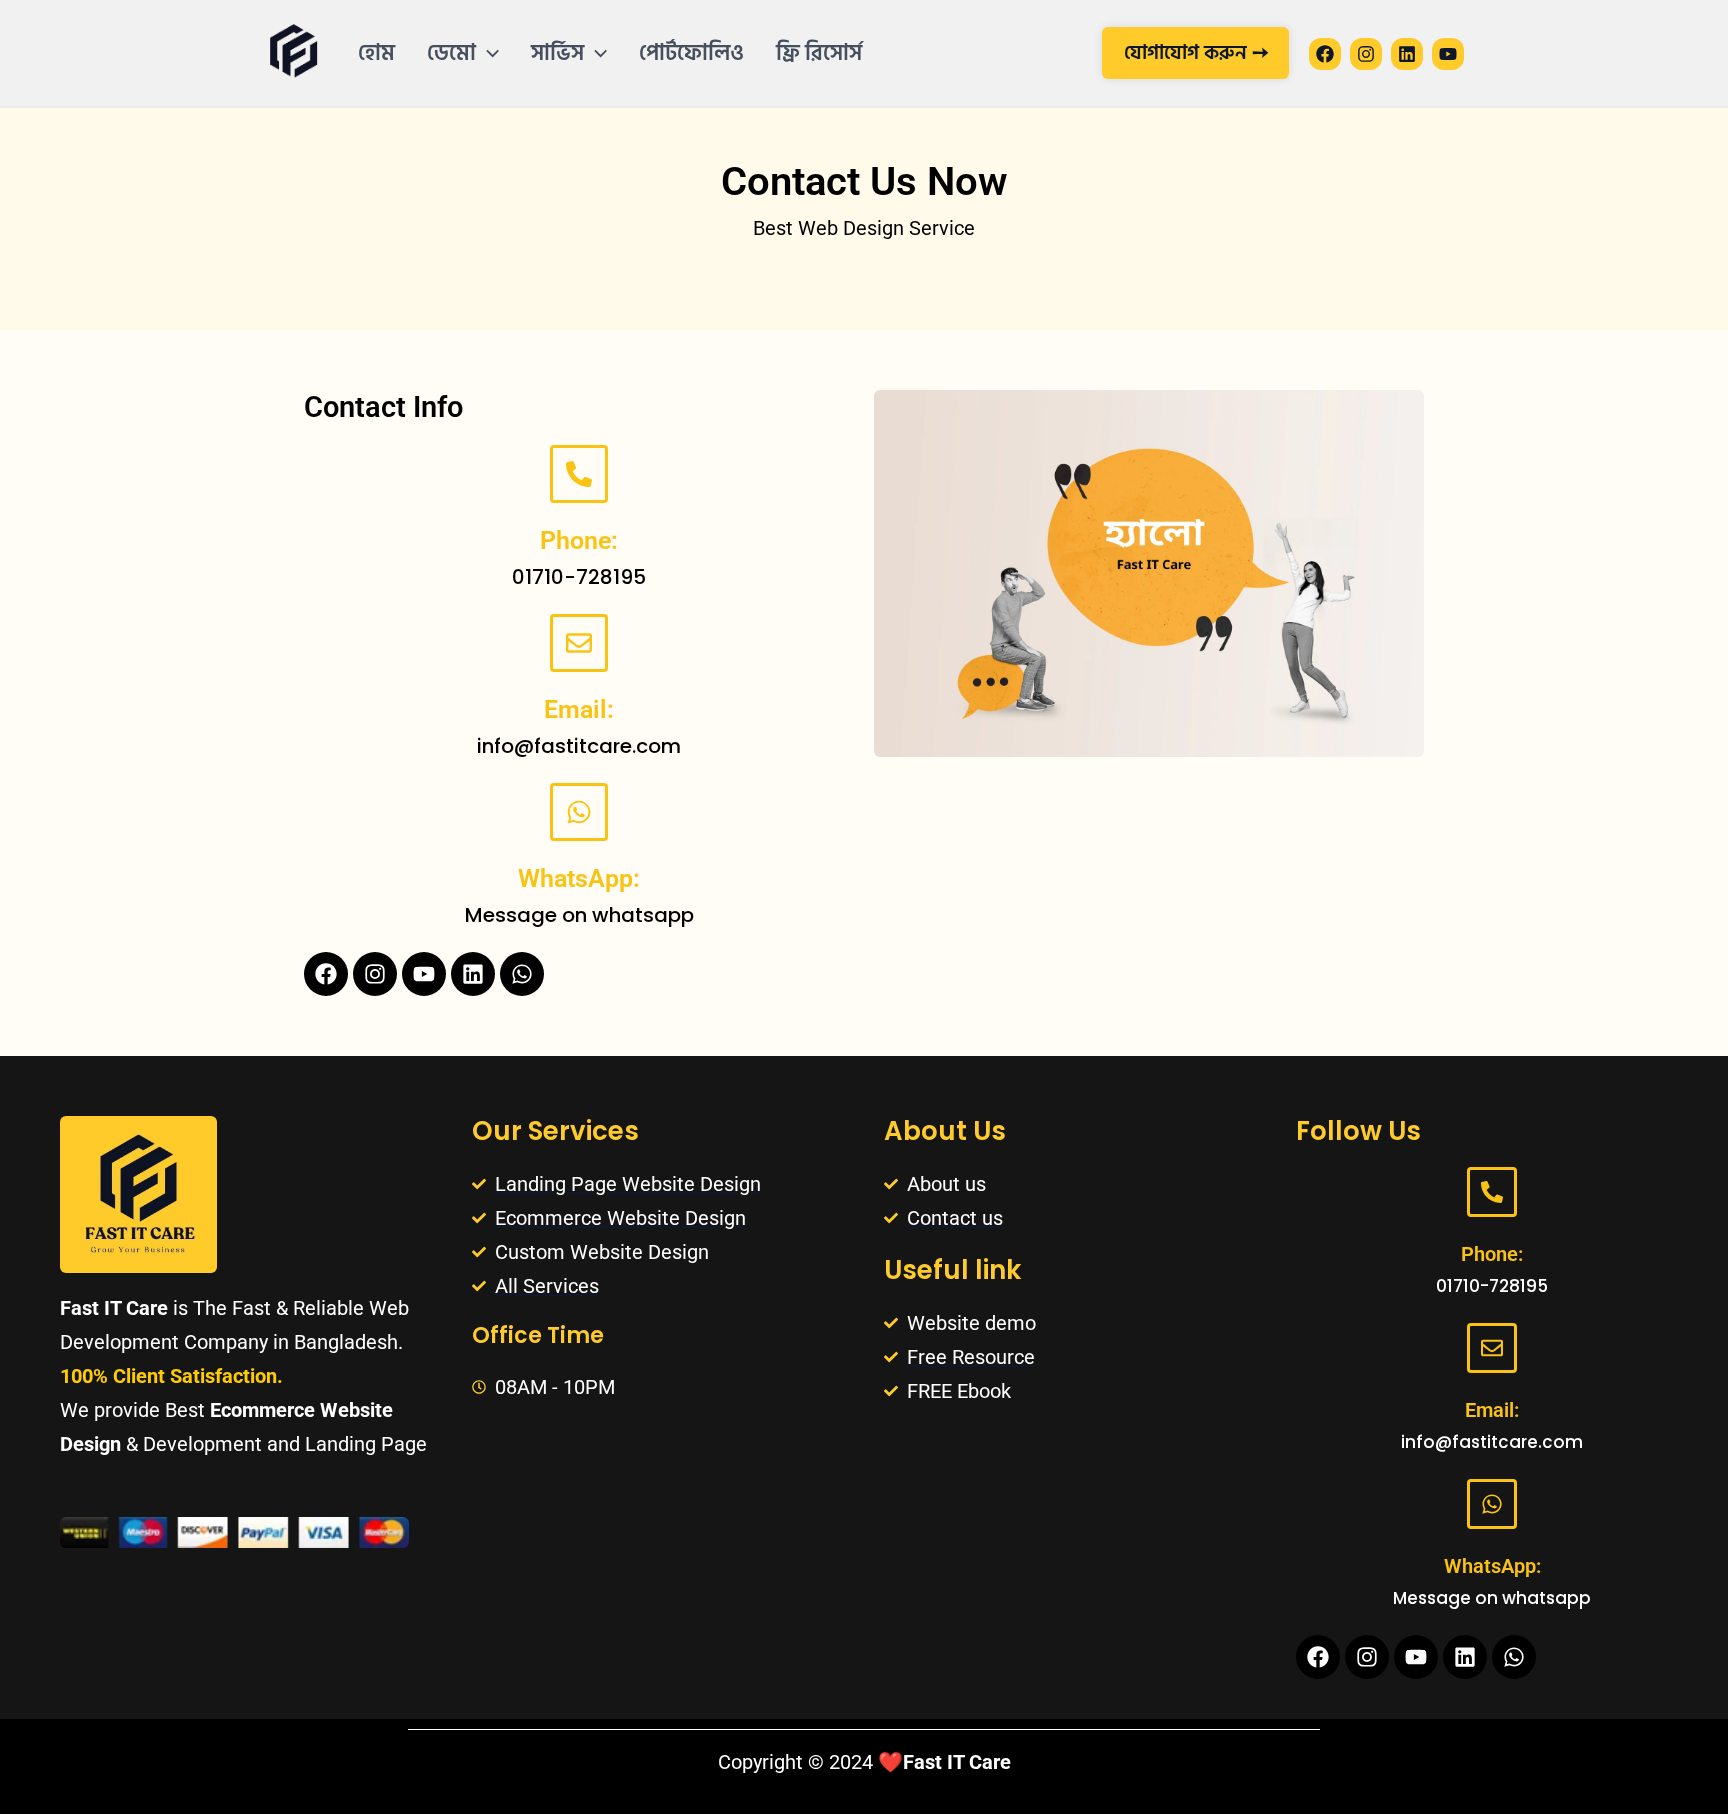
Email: (579, 709)
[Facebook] (1325, 54)
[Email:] (579, 643)
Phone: (579, 540)
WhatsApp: (579, 878)
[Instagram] (1366, 54)
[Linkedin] (1407, 54)
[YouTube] (1448, 54)
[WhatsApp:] (579, 812)
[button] (487, 53)
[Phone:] (579, 474)
